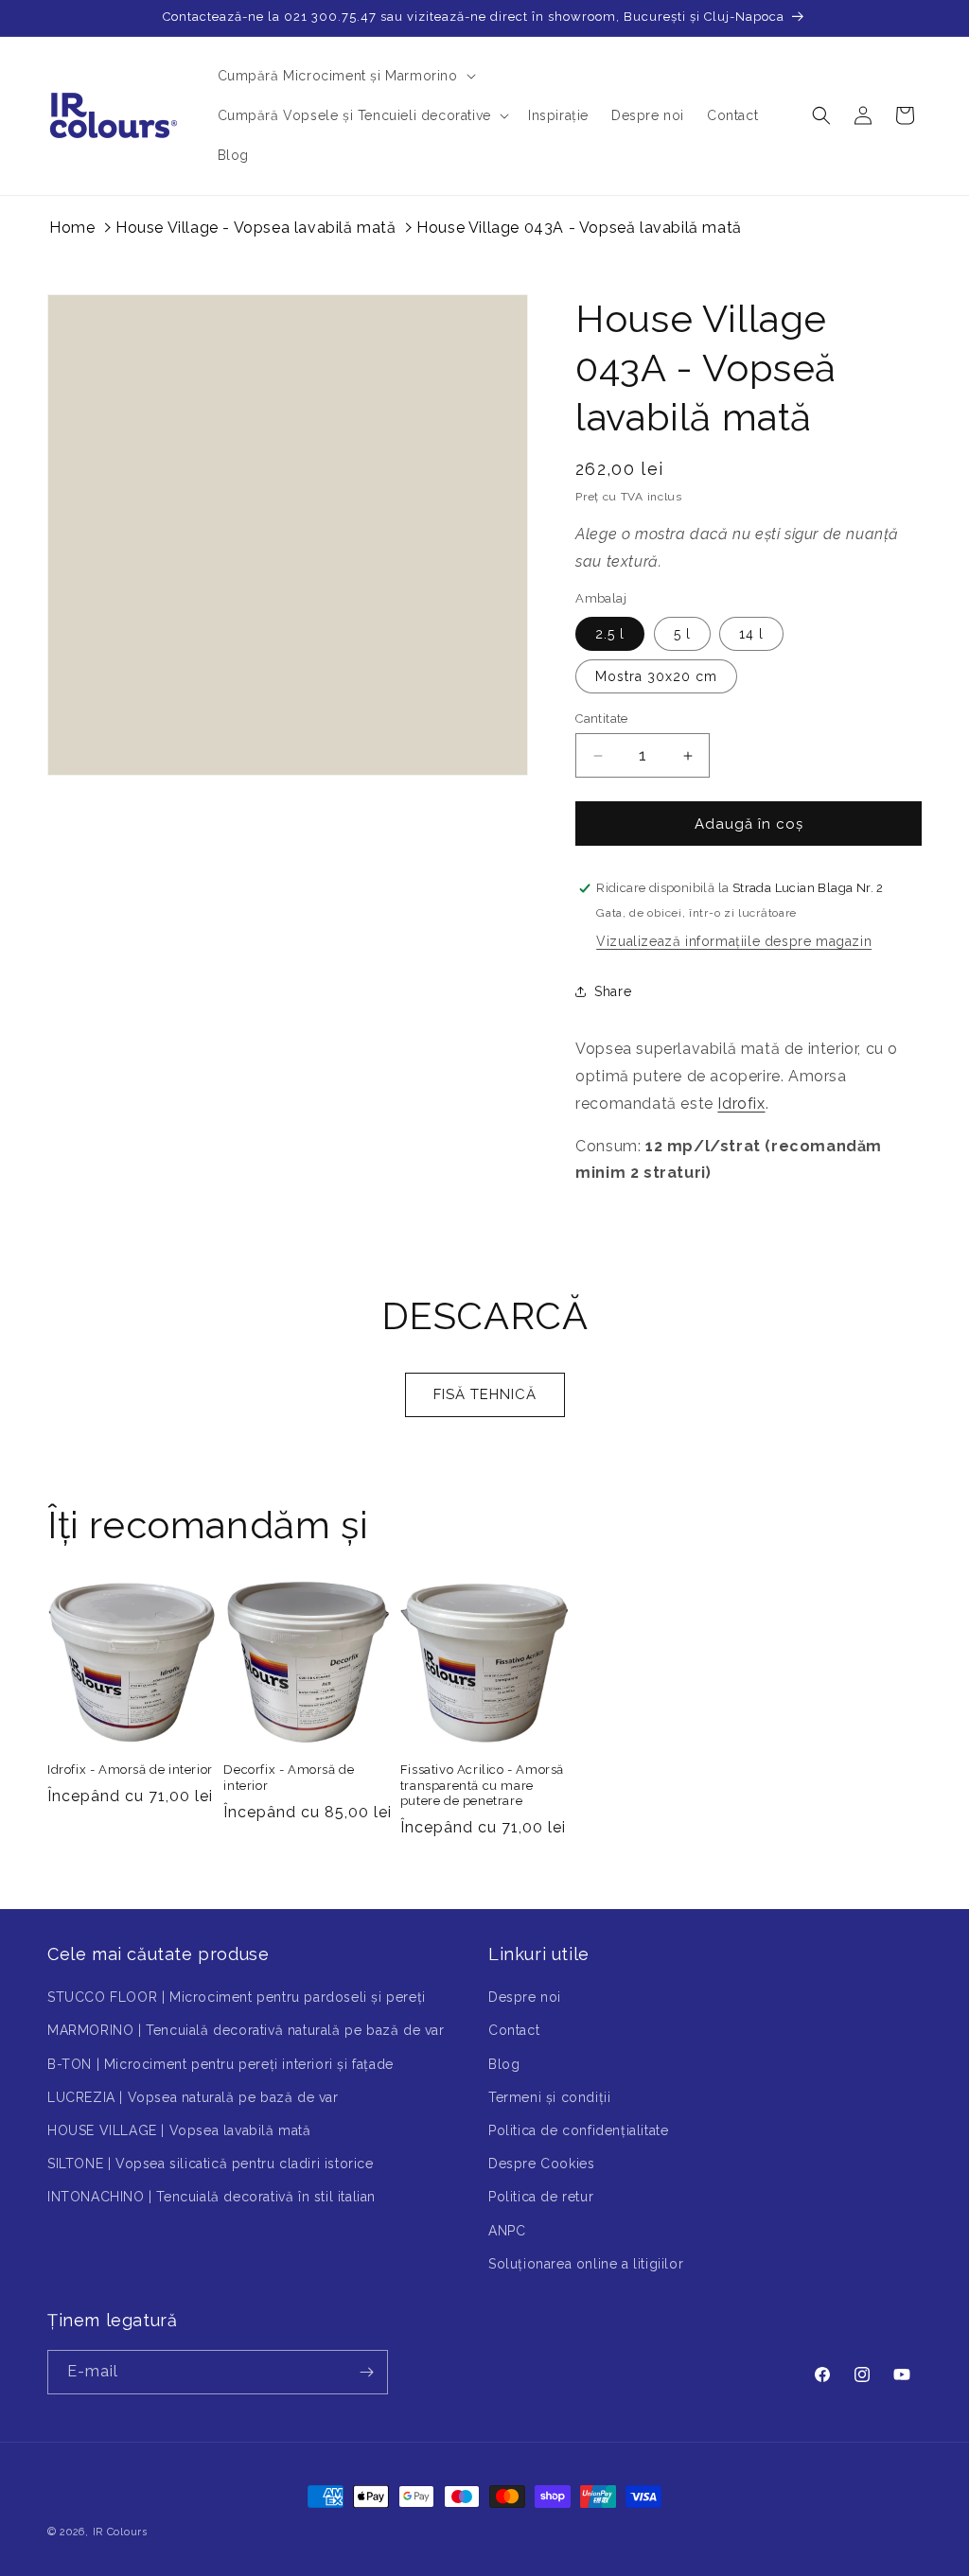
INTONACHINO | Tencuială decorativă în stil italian (211, 2197)
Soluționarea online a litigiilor (586, 2264)
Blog (504, 2064)
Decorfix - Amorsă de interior (289, 1778)
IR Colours (120, 2532)
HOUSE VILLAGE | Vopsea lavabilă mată (179, 2130)
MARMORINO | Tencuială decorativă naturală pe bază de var (246, 2030)
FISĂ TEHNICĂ (485, 1394)
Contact (514, 2030)
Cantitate (602, 718)
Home (72, 228)
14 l (751, 634)
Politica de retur (541, 2197)
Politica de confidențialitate (578, 2130)
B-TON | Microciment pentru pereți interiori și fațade (220, 2064)
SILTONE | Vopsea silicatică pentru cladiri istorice (211, 2164)
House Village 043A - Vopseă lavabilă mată (579, 228)
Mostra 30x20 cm (656, 676)
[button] (345, 76)
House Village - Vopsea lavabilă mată (256, 228)
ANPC (507, 2231)
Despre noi (525, 1997)
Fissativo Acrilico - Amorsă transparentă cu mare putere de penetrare (482, 1786)
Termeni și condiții (549, 2097)
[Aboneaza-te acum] (366, 2372)
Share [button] (613, 991)
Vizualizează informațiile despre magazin (734, 941)
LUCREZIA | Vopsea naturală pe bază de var (193, 2097)
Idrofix (741, 1104)
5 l (682, 634)
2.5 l (610, 634)
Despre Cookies (541, 2164)
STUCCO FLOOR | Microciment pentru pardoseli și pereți (237, 1997)
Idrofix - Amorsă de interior (130, 1770)
